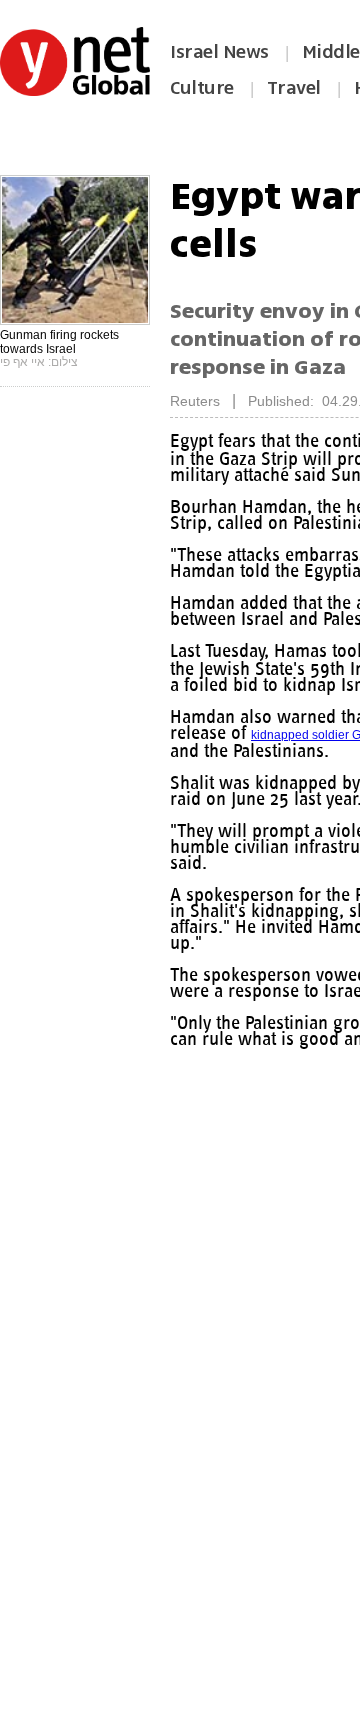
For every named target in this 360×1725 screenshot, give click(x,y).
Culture (202, 88)
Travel (294, 88)
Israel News (219, 52)
